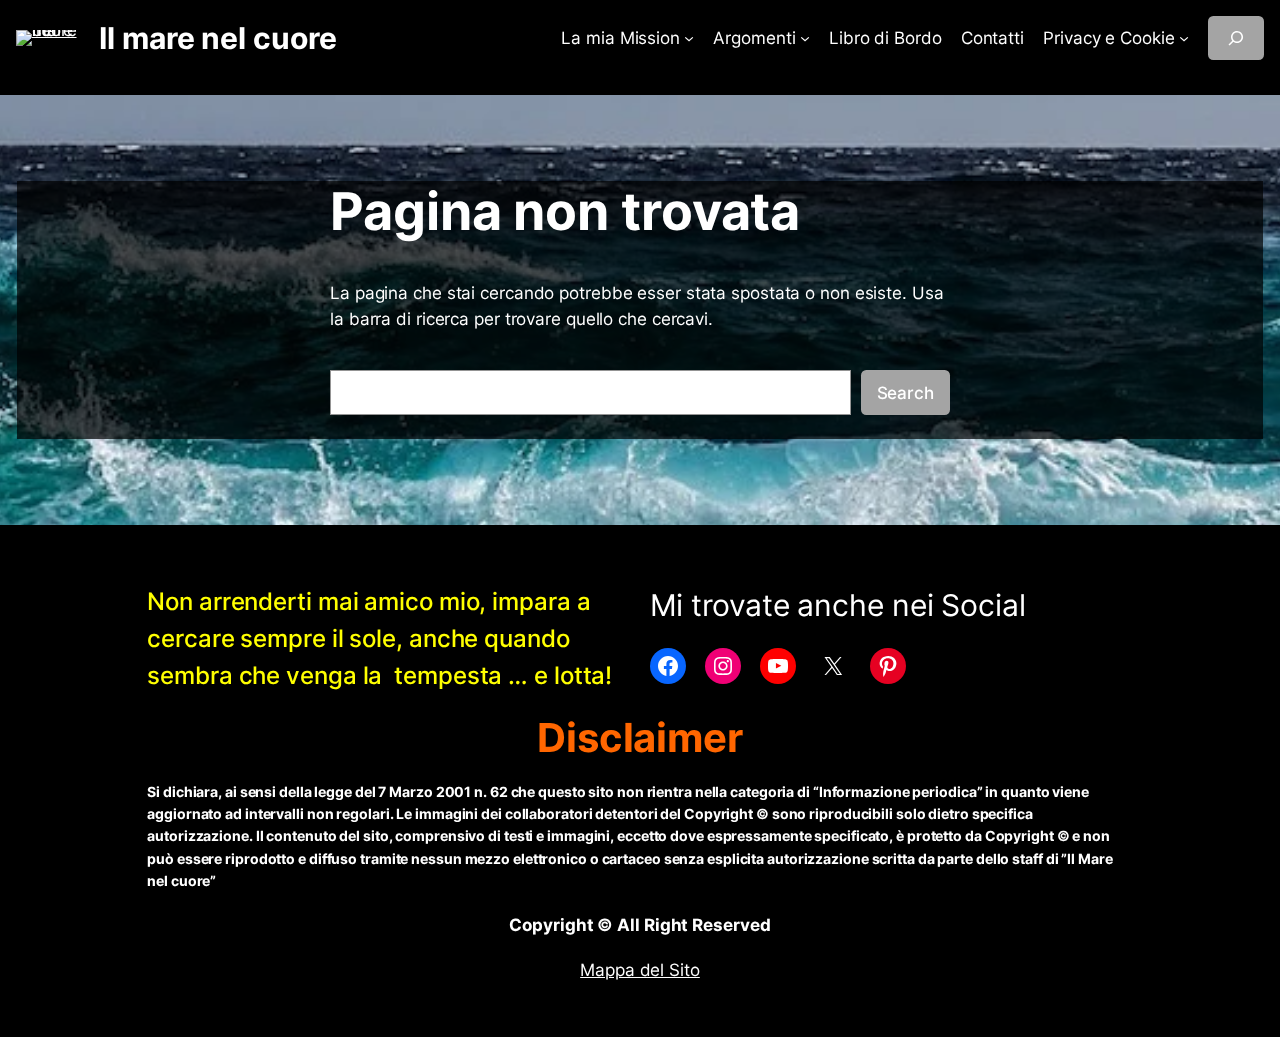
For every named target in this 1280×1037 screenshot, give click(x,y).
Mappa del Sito (640, 970)
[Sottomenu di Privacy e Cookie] (1184, 38)
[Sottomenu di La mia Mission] (689, 38)
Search (905, 393)
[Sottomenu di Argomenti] (805, 38)
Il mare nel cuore (217, 38)
